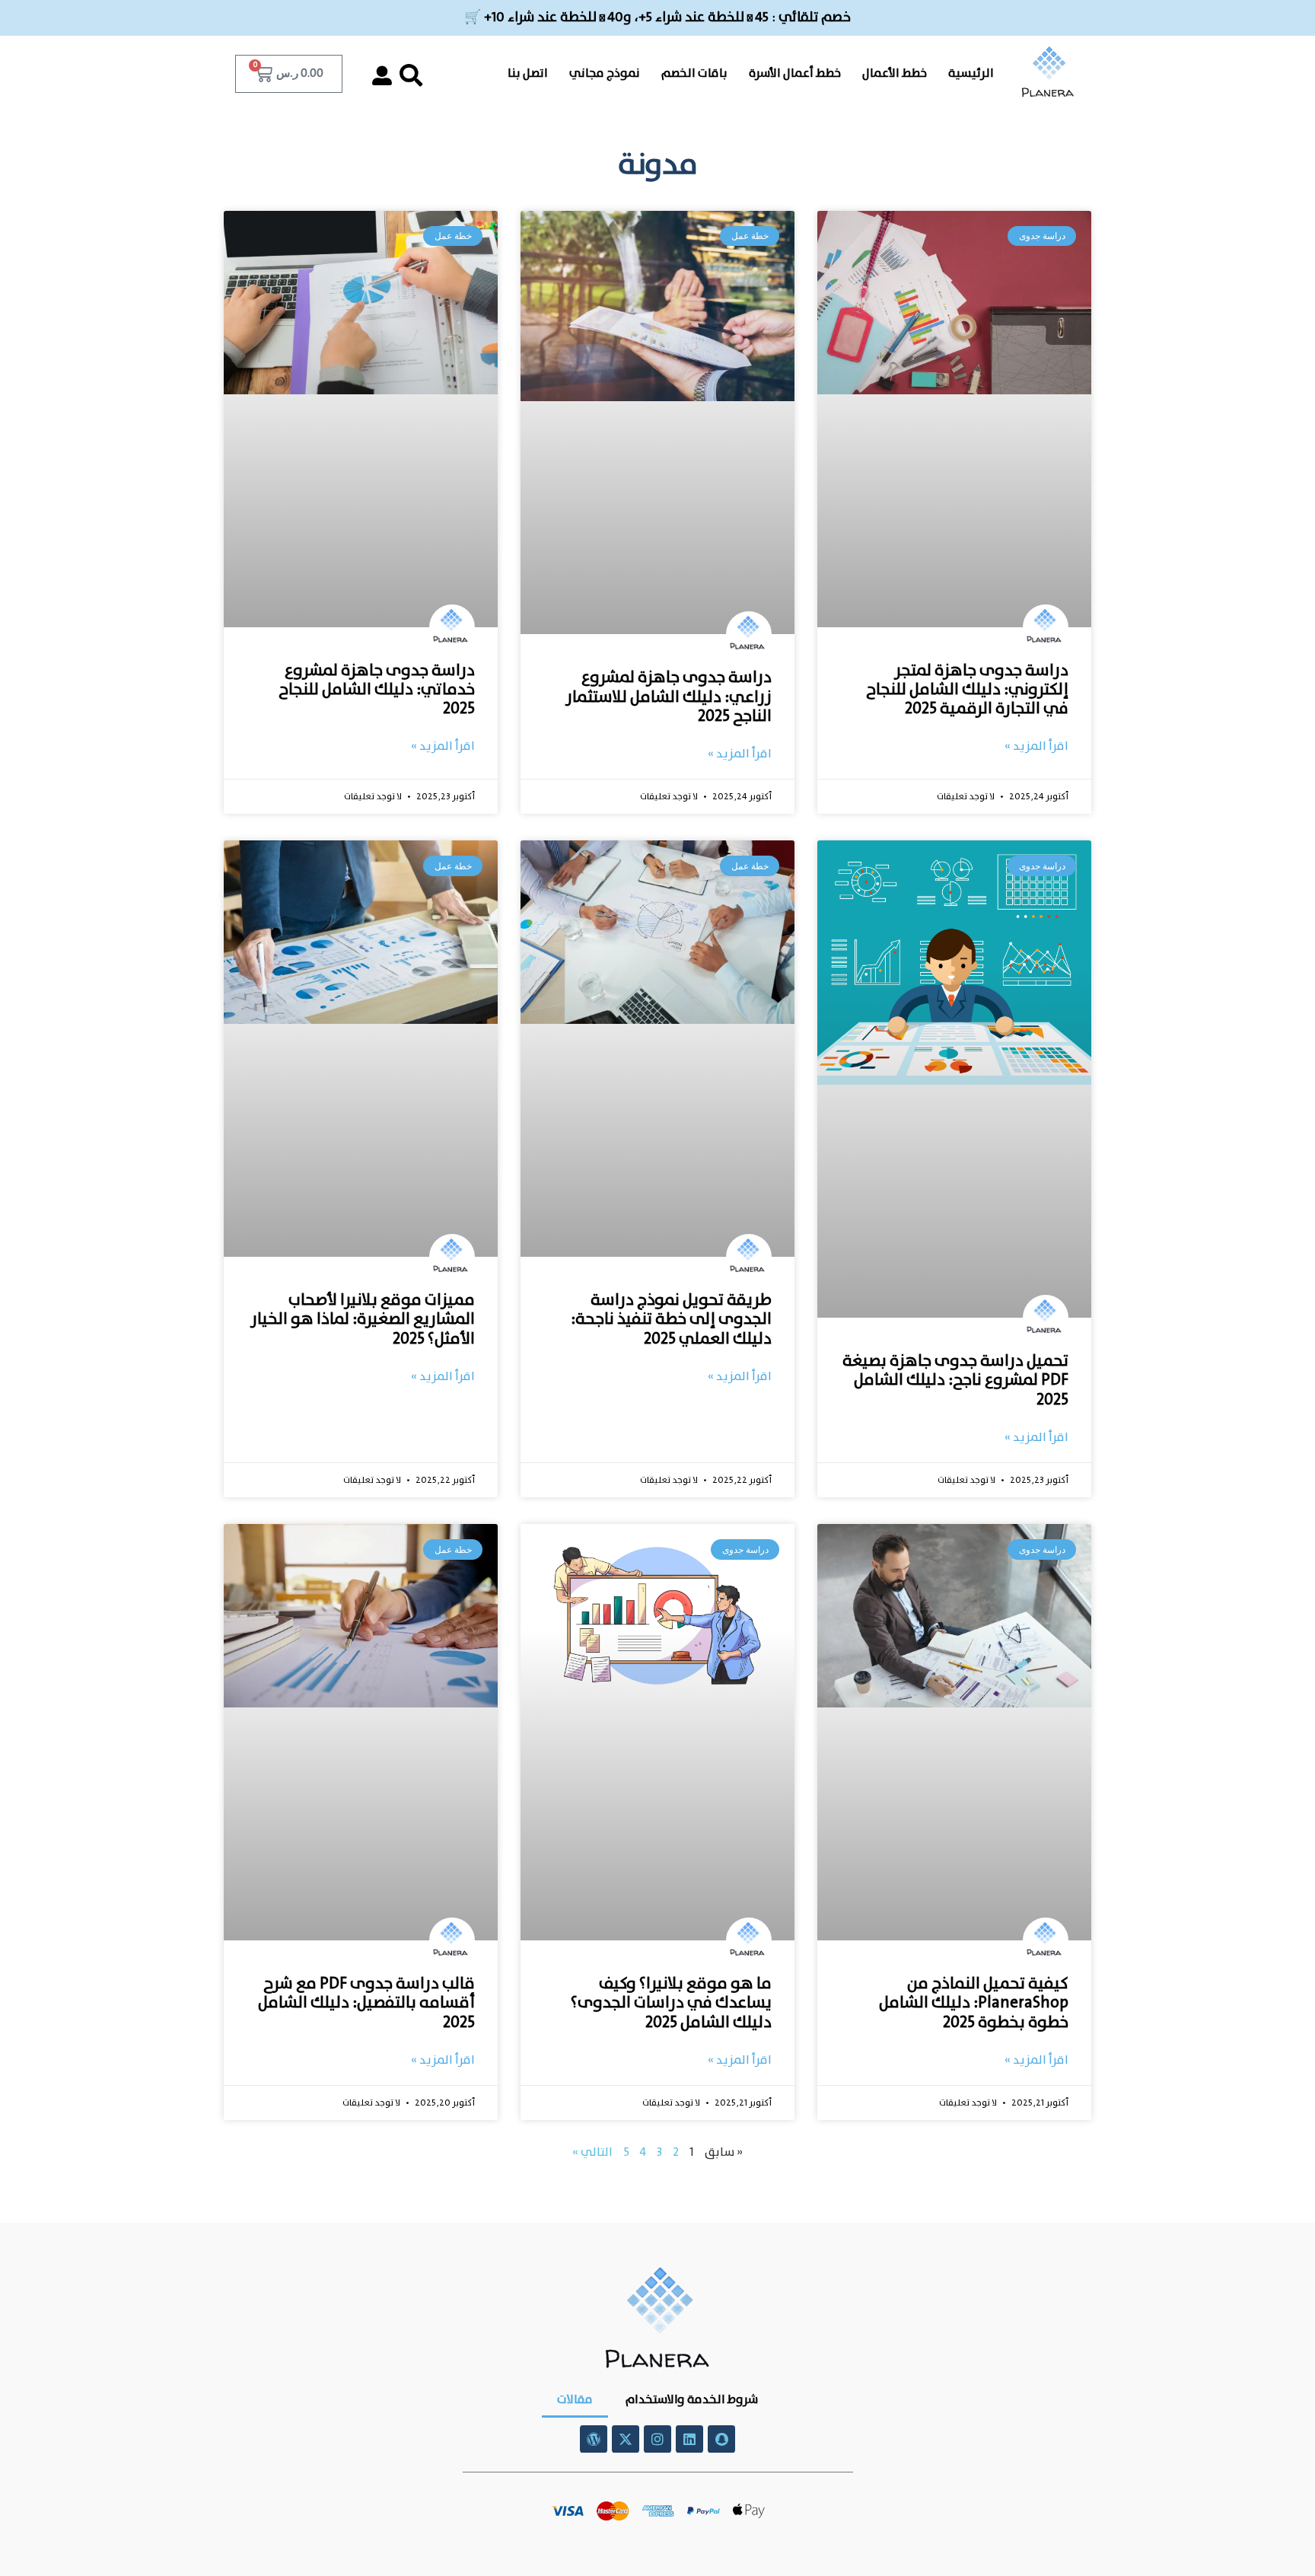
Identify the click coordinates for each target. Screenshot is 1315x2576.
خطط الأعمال (895, 73)
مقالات (575, 2400)
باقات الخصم (694, 73)
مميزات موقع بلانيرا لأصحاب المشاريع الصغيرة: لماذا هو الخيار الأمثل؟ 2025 (363, 1319)
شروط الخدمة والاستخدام (691, 2400)
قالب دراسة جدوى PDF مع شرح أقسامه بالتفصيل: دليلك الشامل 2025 (366, 2003)
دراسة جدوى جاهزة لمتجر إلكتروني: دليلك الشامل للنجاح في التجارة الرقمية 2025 (967, 690)
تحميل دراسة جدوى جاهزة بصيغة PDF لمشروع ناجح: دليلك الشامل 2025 (955, 1380)
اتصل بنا (528, 73)
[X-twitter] (626, 2439)
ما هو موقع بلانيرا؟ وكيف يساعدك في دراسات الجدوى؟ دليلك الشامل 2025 (671, 2003)
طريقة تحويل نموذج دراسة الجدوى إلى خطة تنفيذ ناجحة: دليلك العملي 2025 (671, 1319)
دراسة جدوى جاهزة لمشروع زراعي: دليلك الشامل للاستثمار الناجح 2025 (669, 697)
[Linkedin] (689, 2439)
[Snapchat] (721, 2439)
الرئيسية (971, 73)
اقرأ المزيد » (1036, 747)
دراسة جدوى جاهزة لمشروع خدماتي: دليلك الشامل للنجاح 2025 (377, 690)
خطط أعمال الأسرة (795, 73)
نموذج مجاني (605, 73)
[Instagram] (657, 2439)
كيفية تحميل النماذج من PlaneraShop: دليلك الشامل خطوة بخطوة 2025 (974, 2003)
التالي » (592, 2152)
